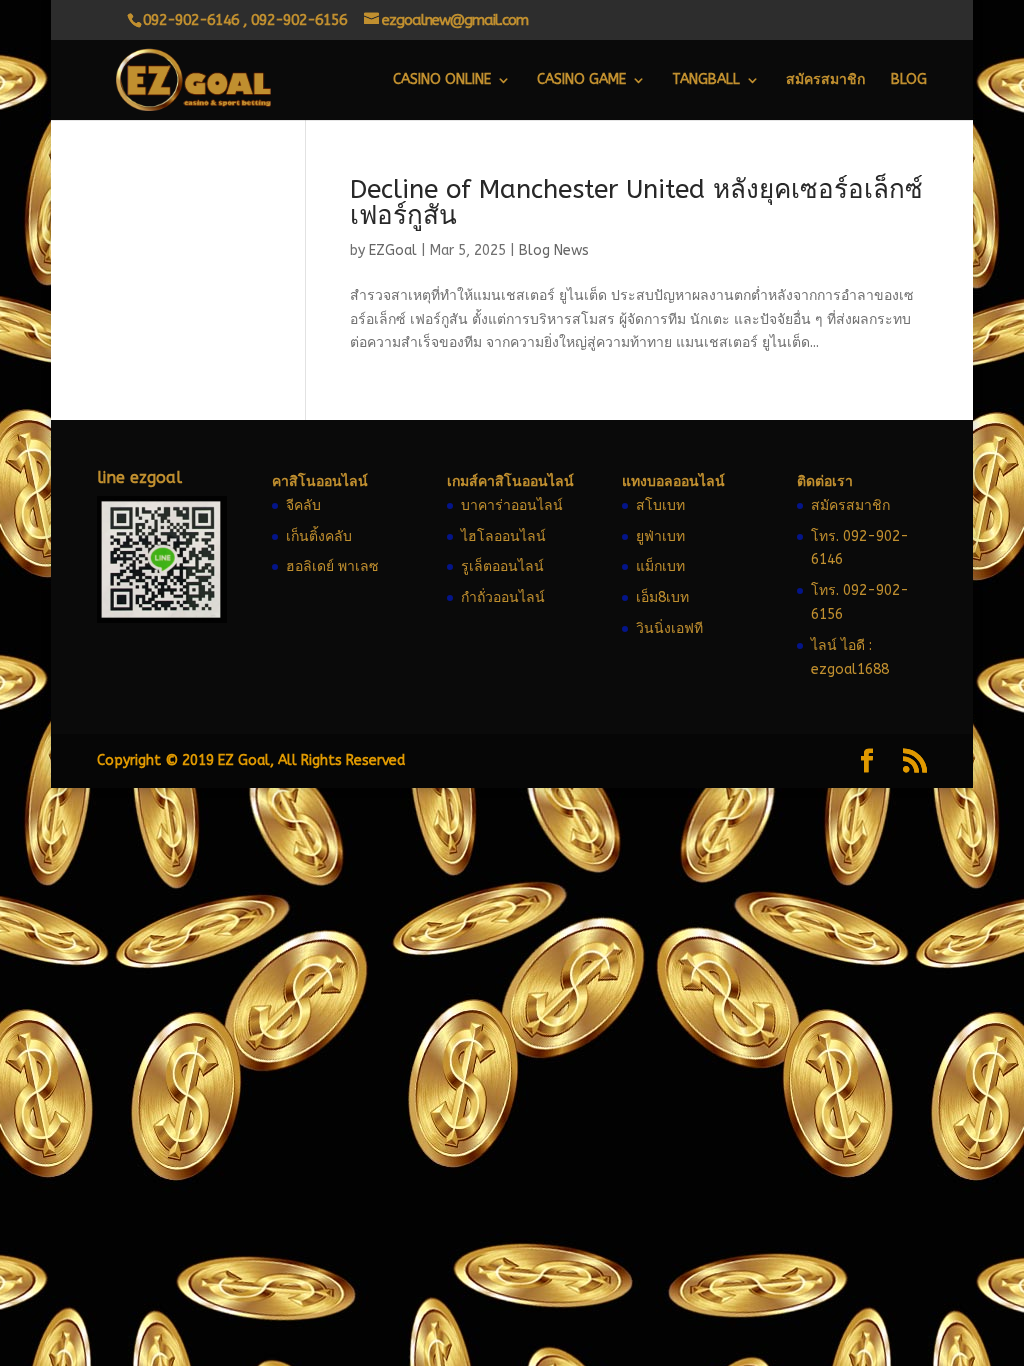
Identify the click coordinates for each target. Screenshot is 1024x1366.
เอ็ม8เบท (662, 597)
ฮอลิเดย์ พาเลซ (332, 566)
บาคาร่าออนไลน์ (512, 505)
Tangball (706, 80)
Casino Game (581, 80)
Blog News (554, 250)
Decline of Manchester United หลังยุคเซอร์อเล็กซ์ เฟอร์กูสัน (636, 202)
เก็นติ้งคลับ (319, 536)
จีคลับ (303, 505)
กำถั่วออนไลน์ (503, 597)
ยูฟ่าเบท (660, 536)
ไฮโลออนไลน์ (503, 536)
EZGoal (393, 250)
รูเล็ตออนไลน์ (502, 566)
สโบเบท (660, 505)
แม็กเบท (660, 566)
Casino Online (442, 80)
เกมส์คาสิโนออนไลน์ (510, 481)
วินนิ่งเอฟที (669, 628)
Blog (909, 80)
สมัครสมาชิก (825, 80)
